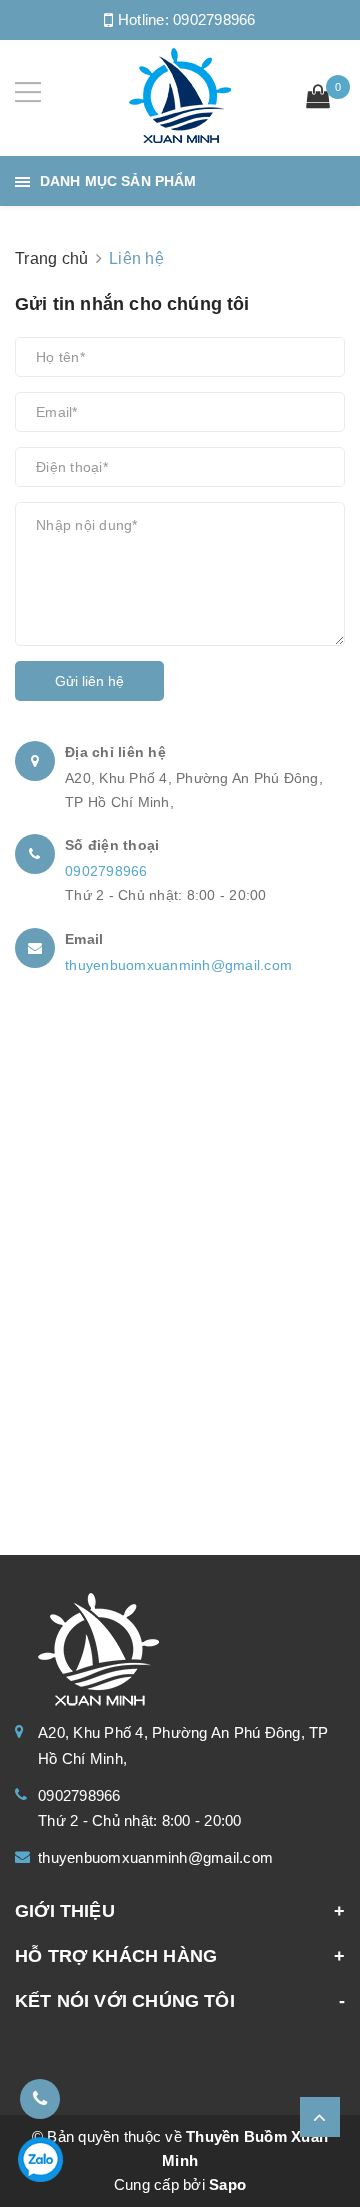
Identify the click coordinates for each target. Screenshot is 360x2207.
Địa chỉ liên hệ (115, 752)
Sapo (227, 2184)
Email (84, 939)
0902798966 (214, 19)
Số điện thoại (112, 845)
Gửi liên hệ (89, 681)
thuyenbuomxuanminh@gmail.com (178, 965)
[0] (318, 99)
